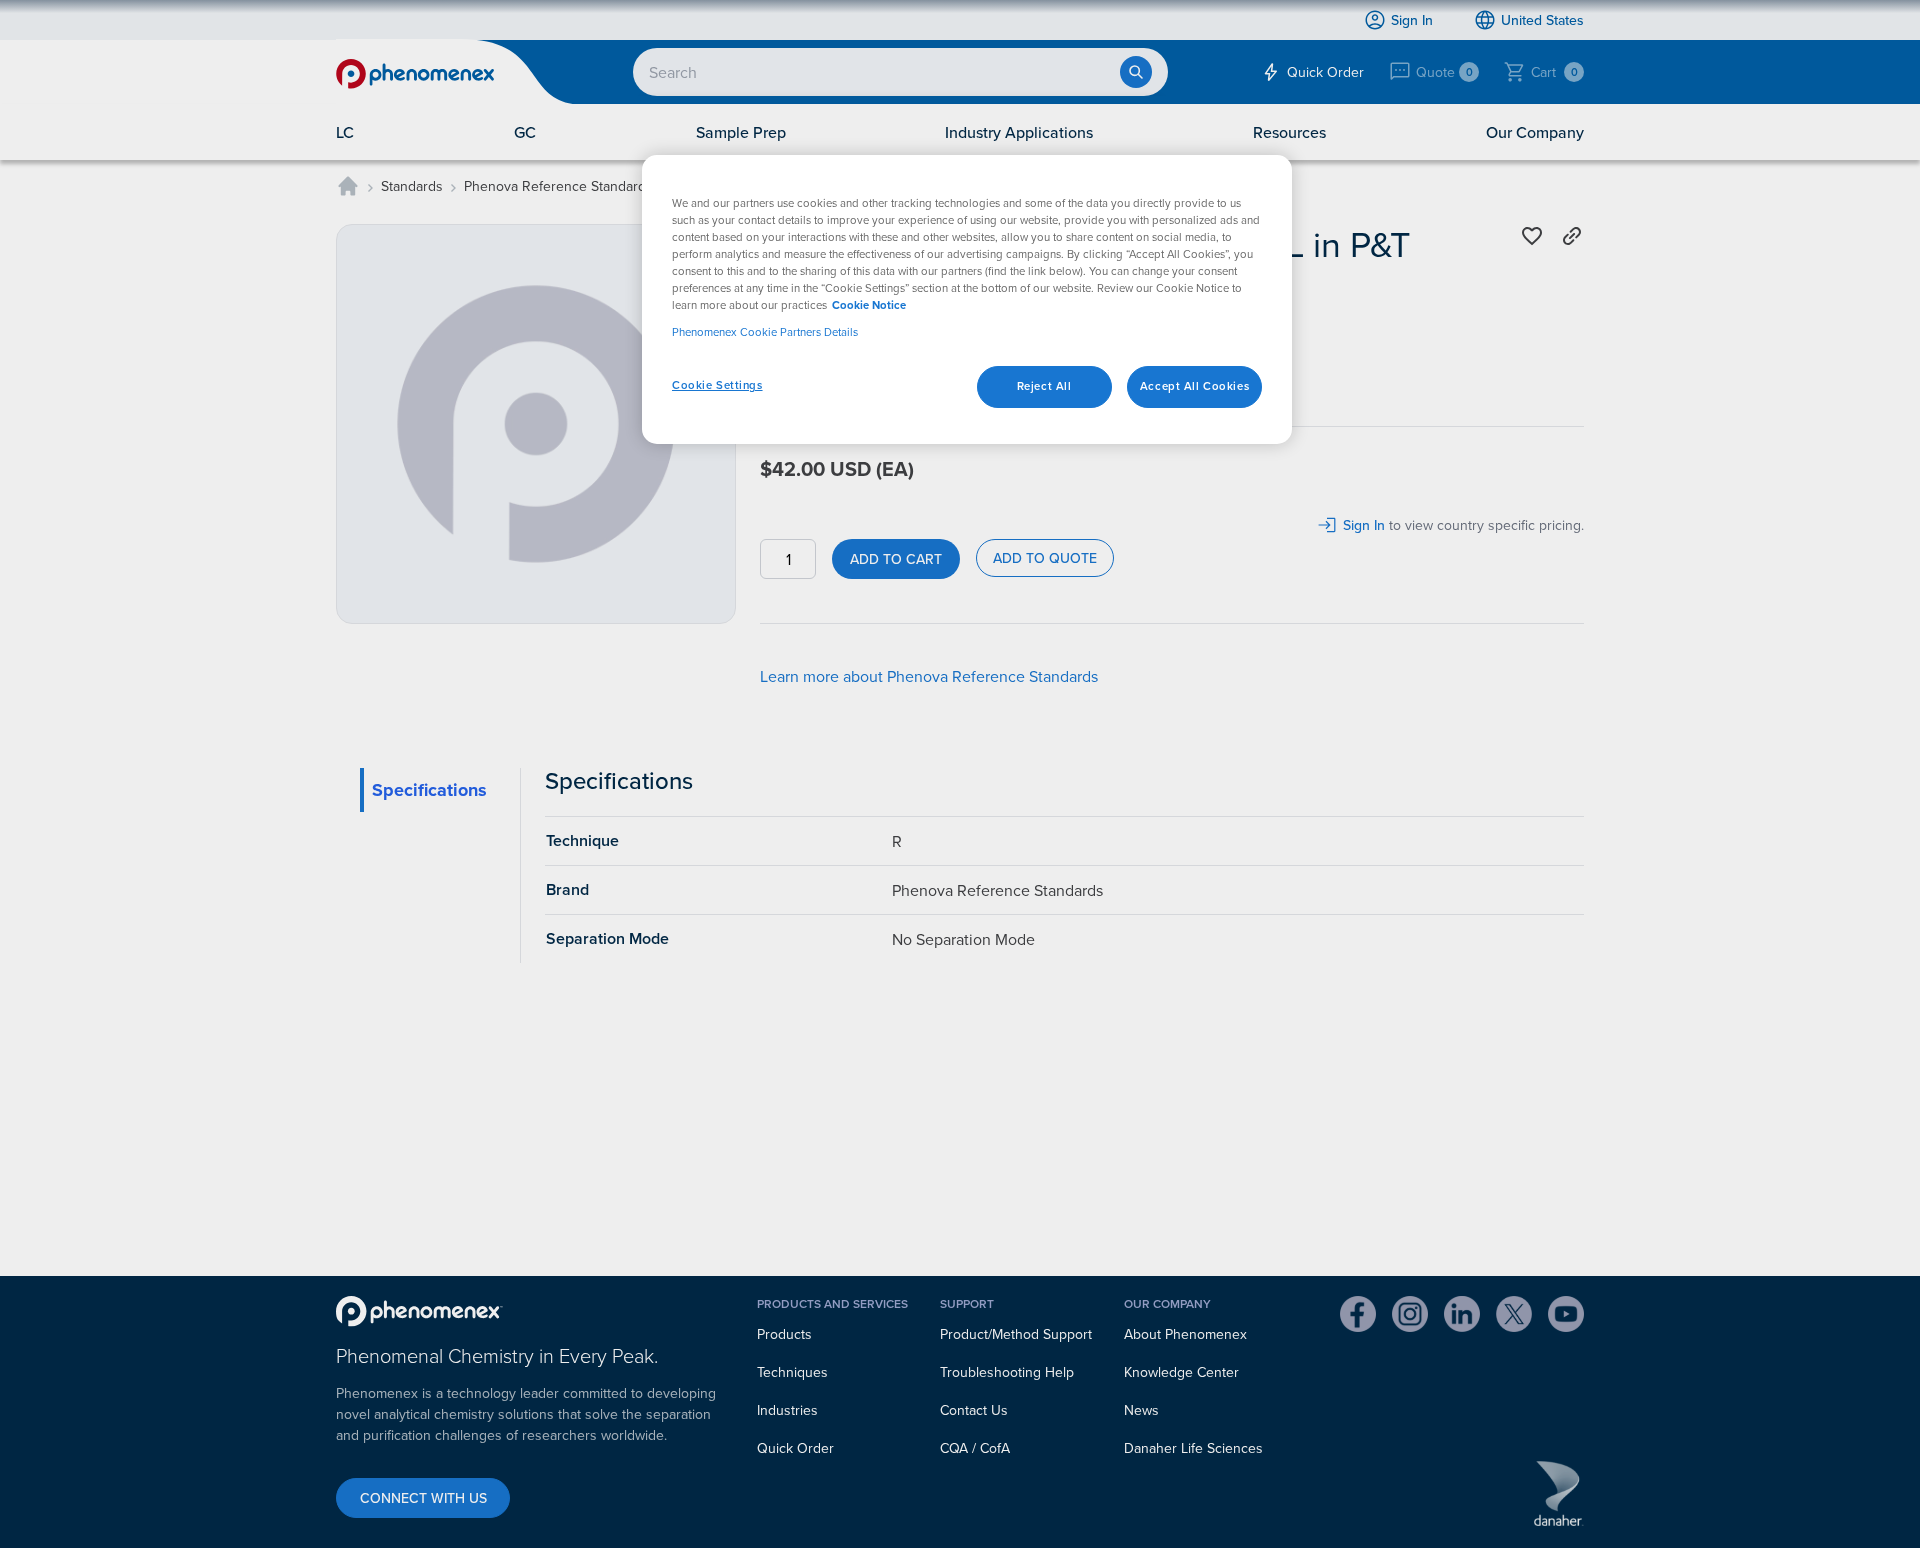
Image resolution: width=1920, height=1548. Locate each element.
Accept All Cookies (1194, 386)
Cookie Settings (717, 385)
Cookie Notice (869, 305)
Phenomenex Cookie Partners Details (765, 332)
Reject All (1044, 386)
